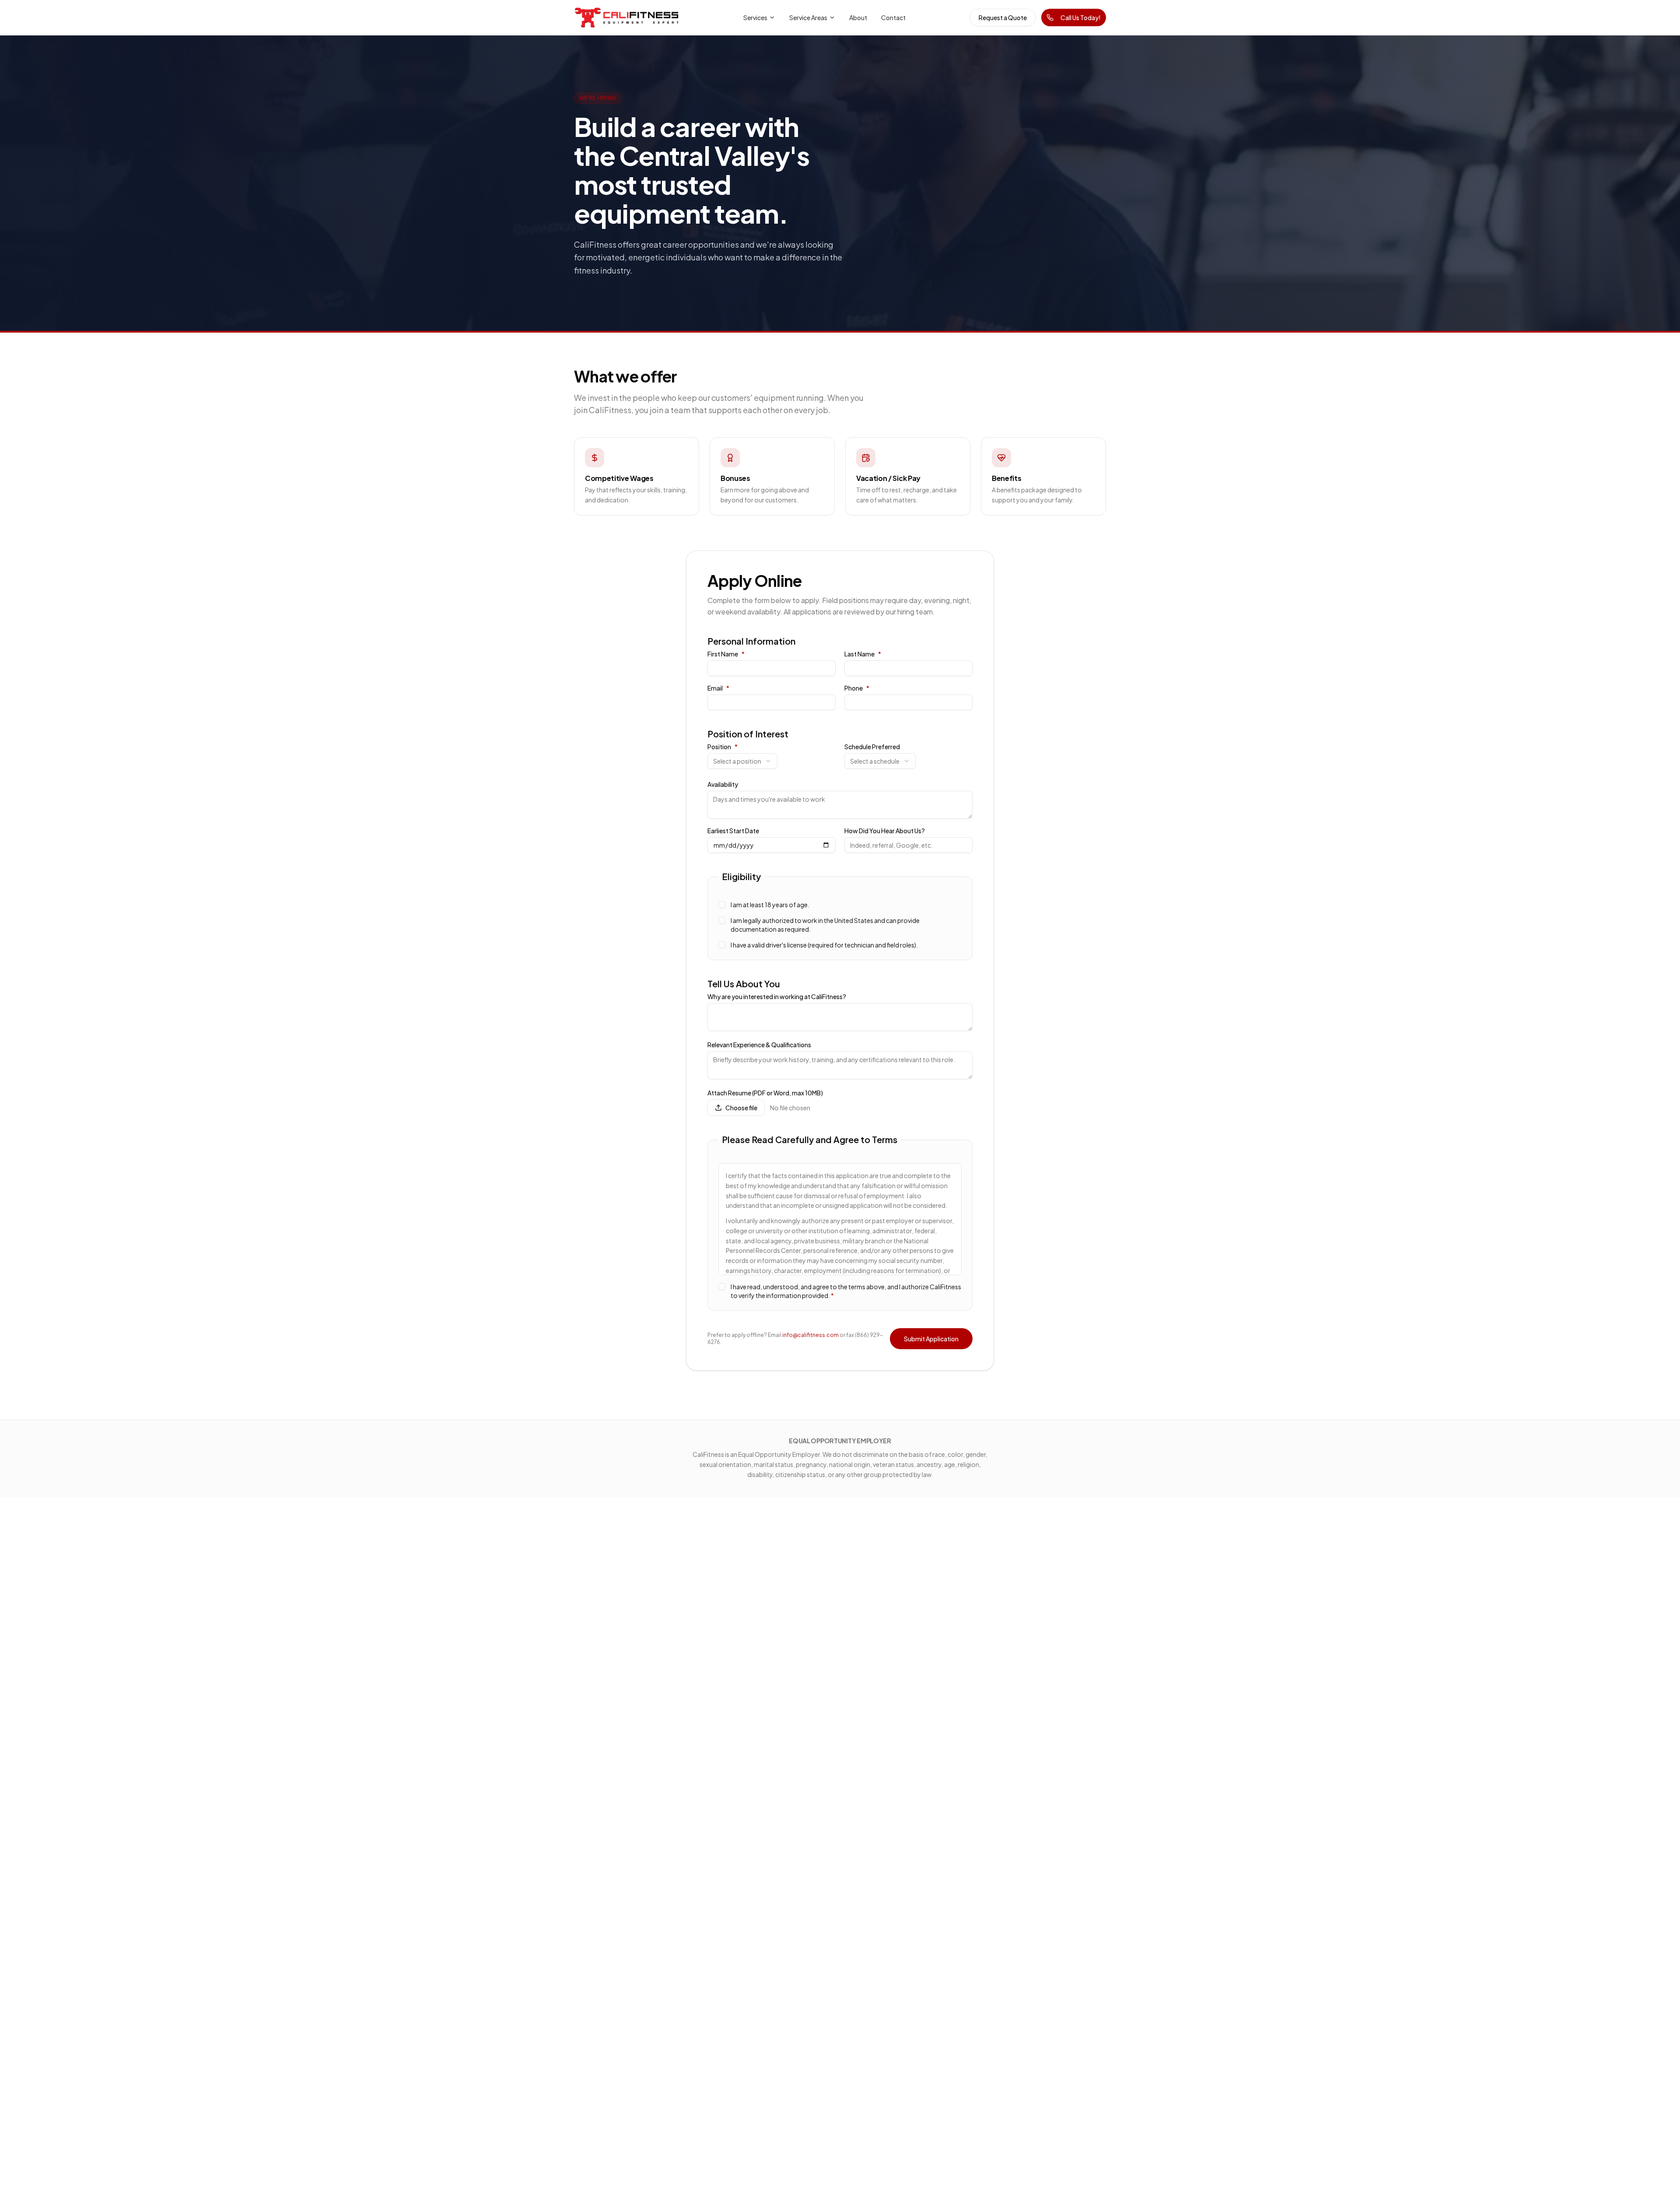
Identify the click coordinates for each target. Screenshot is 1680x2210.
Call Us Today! (1081, 18)
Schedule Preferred (872, 747)
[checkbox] (722, 905)
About (858, 18)
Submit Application (931, 1339)
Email (718, 688)
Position (723, 747)
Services (755, 18)
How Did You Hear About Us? (885, 831)
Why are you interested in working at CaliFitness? (777, 996)
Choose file (741, 1108)
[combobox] (742, 761)
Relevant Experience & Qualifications (759, 1045)
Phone (857, 688)
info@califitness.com (810, 1335)
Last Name (863, 654)
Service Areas (808, 18)
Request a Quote (1003, 18)
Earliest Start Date (733, 831)
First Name (726, 654)
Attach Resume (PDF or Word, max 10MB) (765, 1093)
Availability (723, 784)
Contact (893, 18)
